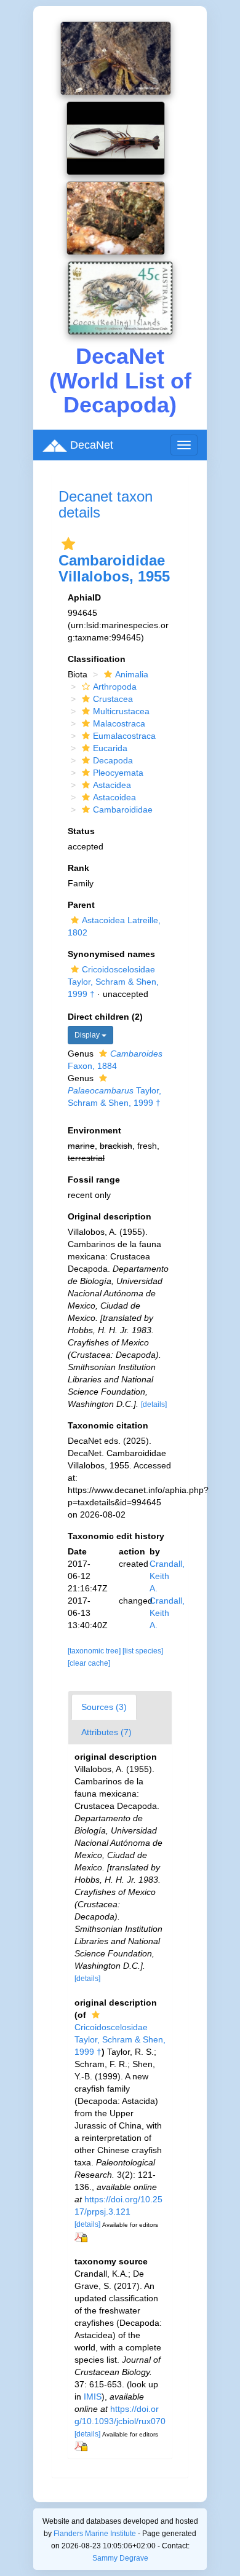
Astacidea (112, 785)
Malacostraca (119, 723)
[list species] (143, 1651)
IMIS (93, 2397)
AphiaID (84, 597)
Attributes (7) (106, 1732)
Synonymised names (111, 954)
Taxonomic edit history (116, 1536)
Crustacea (113, 699)
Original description (110, 1216)
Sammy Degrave (120, 2558)
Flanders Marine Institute (95, 2534)
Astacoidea (114, 797)
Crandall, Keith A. (167, 1576)
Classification (97, 659)
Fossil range (94, 1180)
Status (81, 831)
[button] (68, 544)
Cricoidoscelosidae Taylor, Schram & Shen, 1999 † (113, 982)
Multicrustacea (121, 711)
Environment (94, 1130)
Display (88, 1035)
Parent (81, 905)
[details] (154, 1404)
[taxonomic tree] (95, 1651)
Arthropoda (115, 687)
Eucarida (110, 748)
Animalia (132, 674)
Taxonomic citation (108, 1425)
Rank (78, 868)
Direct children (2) (105, 1017)
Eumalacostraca (124, 736)
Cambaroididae (123, 809)
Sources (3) (104, 1707)
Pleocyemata (118, 773)
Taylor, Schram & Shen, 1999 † (114, 1097)
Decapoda (113, 760)
